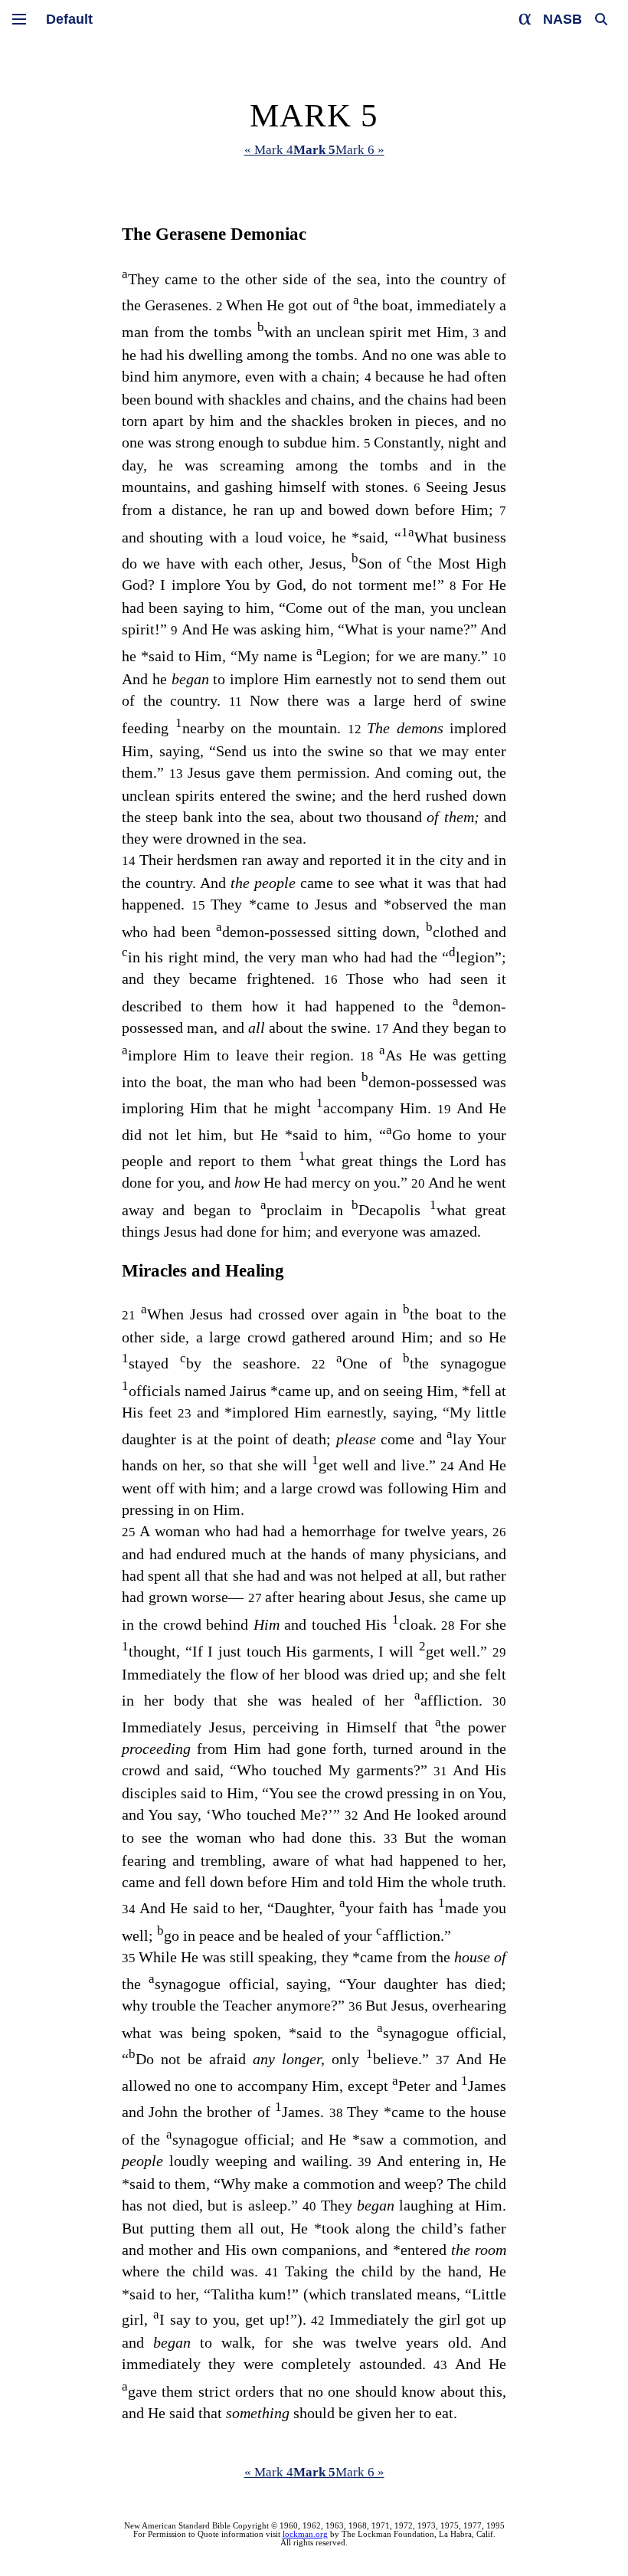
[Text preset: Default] (69, 19)
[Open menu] (19, 19)
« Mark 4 (269, 150)
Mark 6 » (360, 150)
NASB (563, 19)
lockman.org (305, 2534)
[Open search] (601, 19)
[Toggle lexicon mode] (525, 19)
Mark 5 (314, 150)
